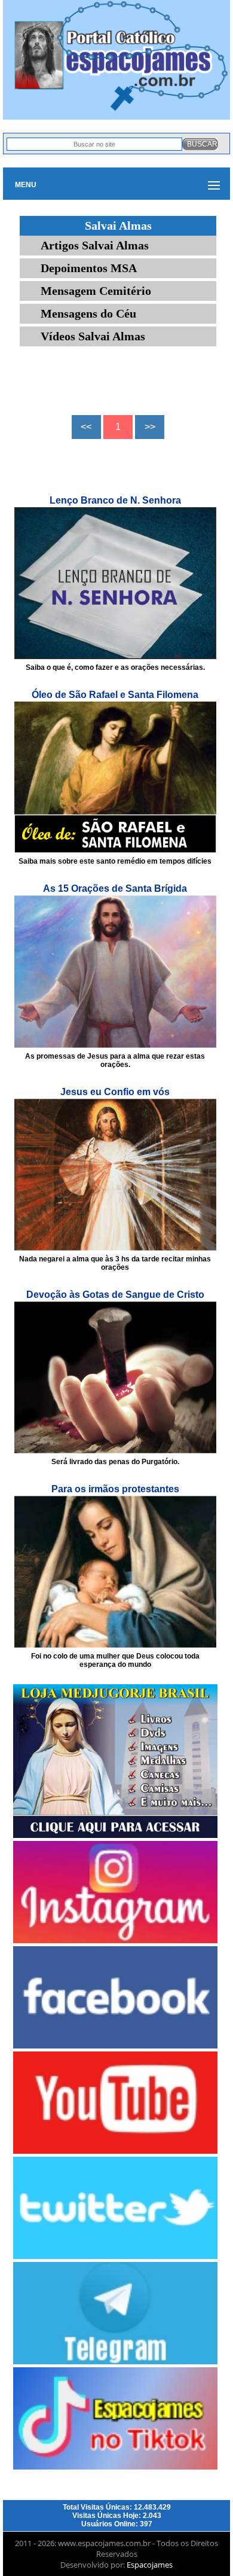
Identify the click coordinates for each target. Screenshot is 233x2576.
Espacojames (150, 2565)
